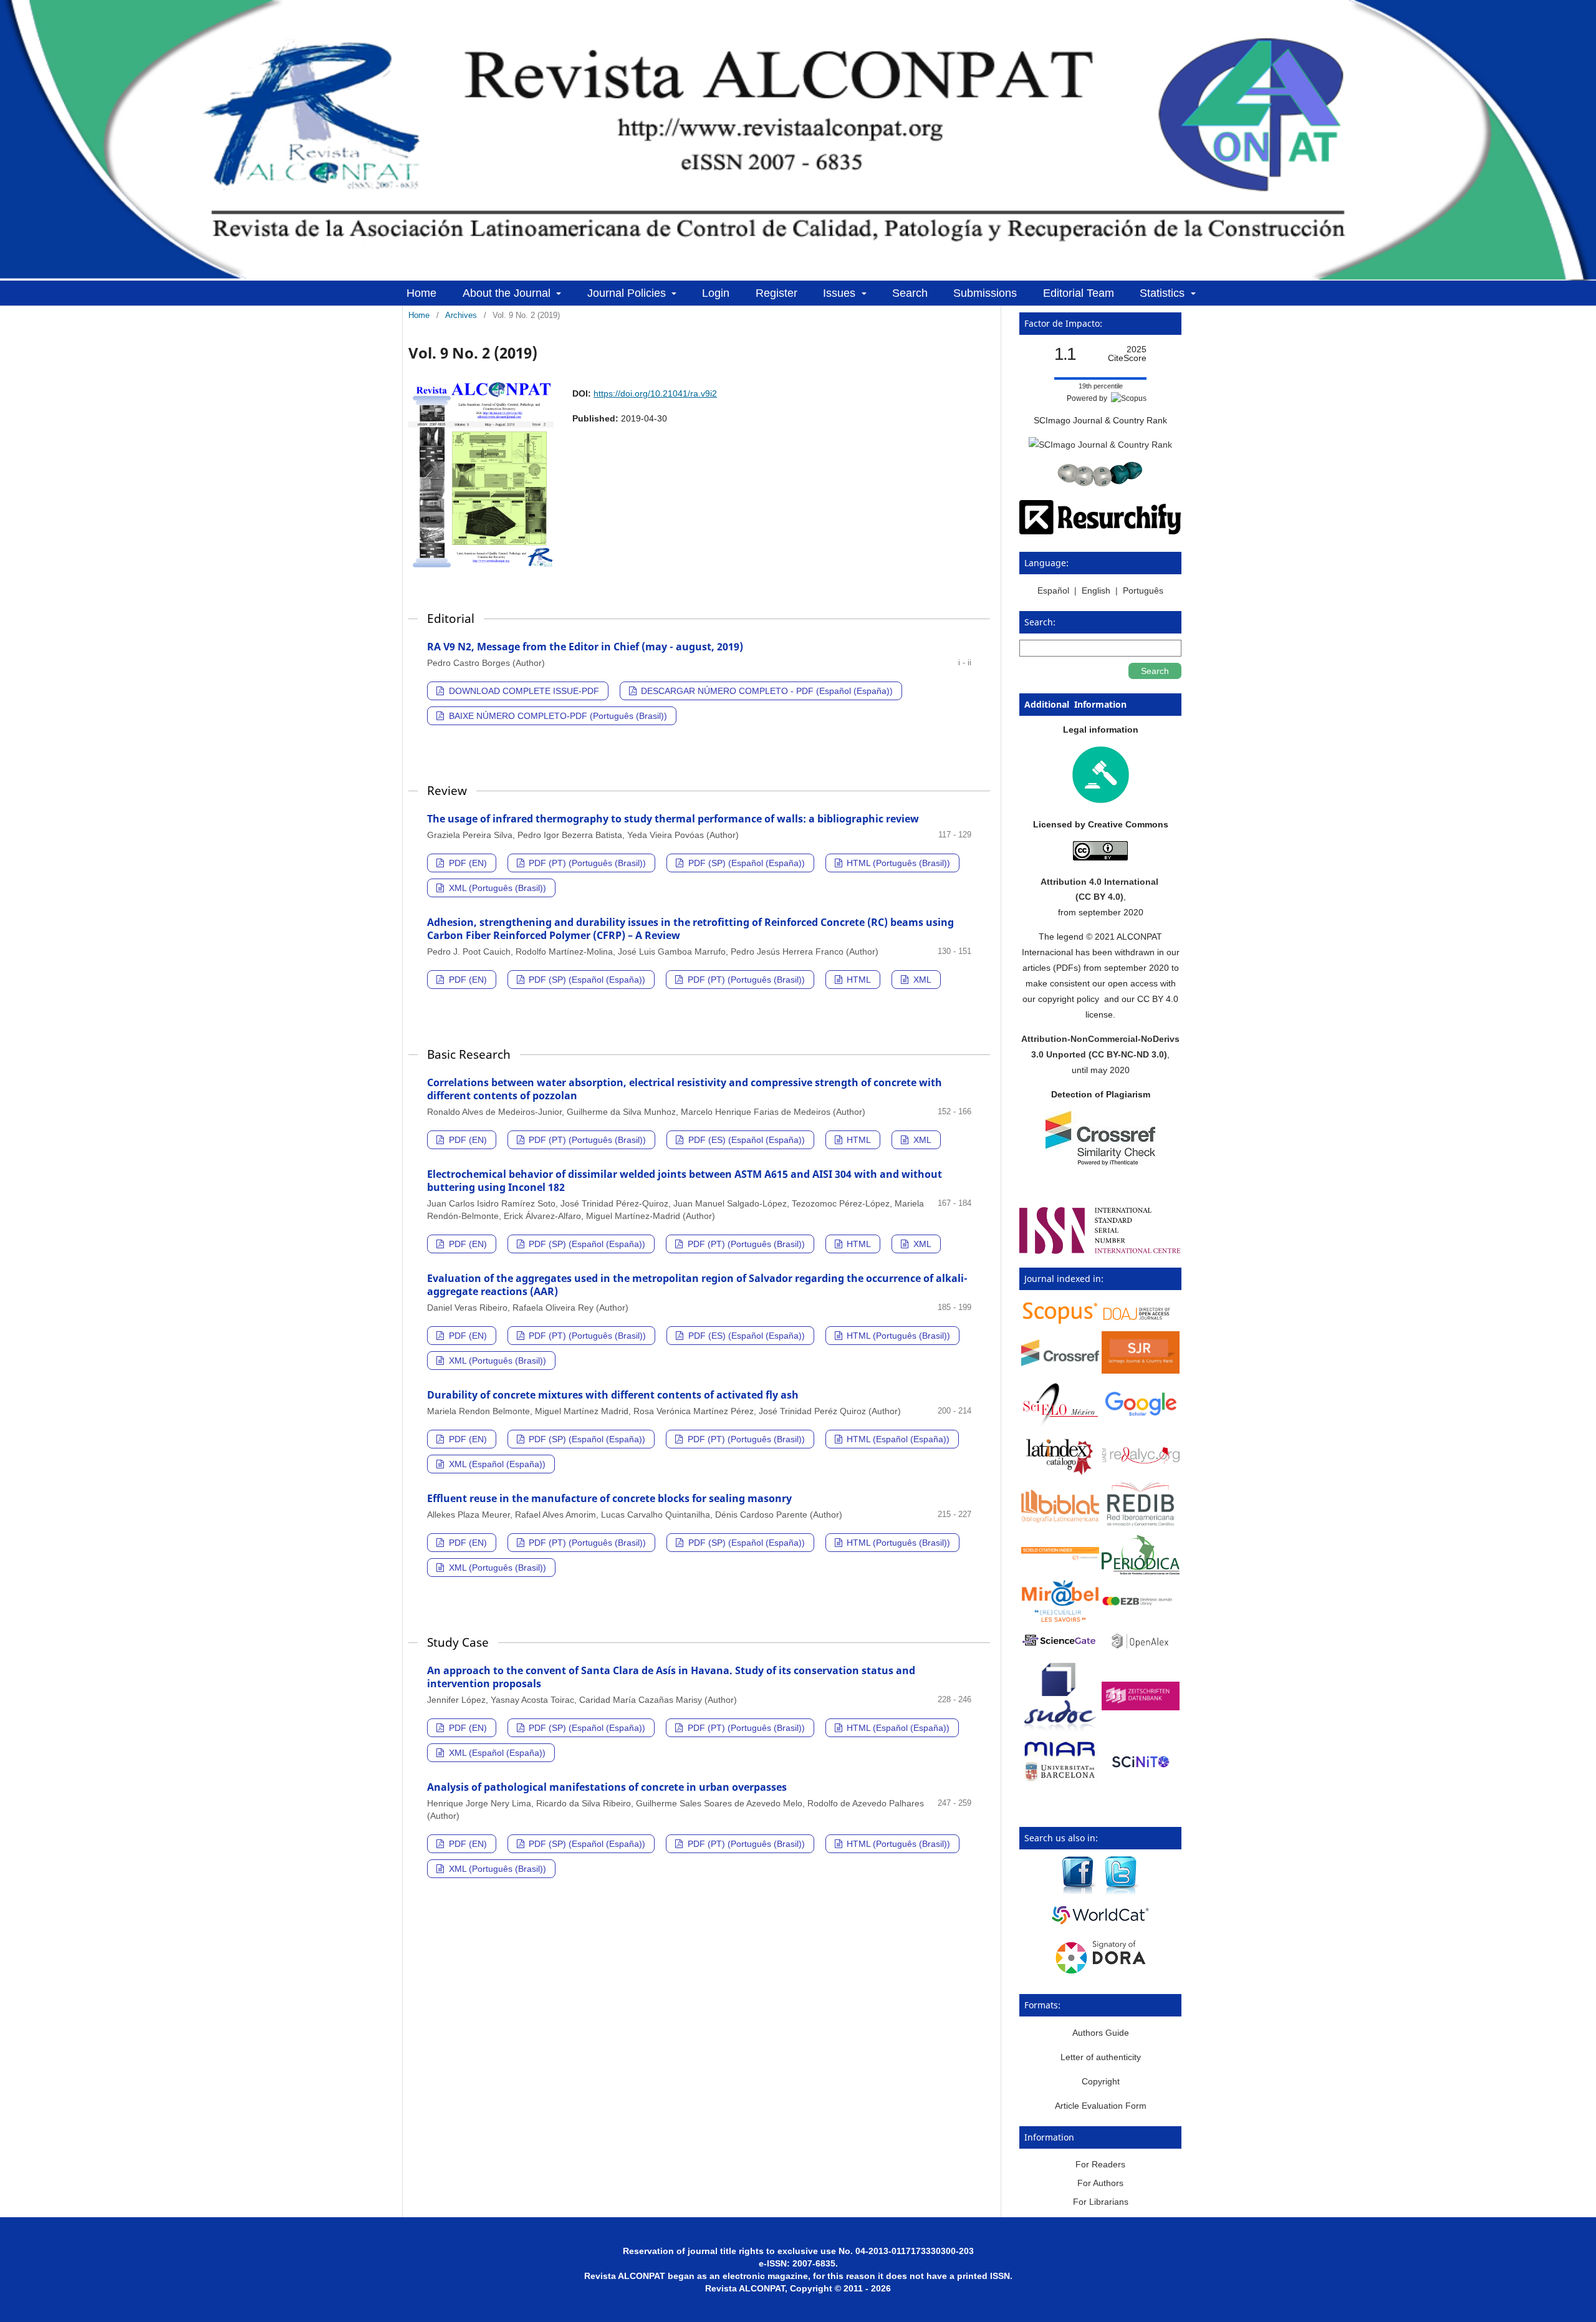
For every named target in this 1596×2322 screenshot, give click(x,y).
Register (776, 293)
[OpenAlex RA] (1141, 1651)
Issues (841, 293)
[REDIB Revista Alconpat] (1141, 1525)
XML (921, 980)
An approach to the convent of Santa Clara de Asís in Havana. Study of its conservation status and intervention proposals (671, 1677)
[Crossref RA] (1060, 1363)
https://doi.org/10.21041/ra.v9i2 (655, 393)
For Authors (1100, 2183)
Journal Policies (628, 293)
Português (1143, 590)
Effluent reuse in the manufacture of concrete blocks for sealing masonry (609, 1498)
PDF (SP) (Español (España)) (745, 863)
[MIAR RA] (1060, 1782)
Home (421, 293)
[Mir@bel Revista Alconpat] (1060, 1619)
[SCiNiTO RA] (1141, 1775)
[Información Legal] (1101, 800)
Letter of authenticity (1101, 2057)
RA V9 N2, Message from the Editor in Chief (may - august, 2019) (585, 647)
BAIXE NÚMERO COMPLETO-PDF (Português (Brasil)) (557, 716)
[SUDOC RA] (1060, 1730)
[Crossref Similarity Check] (1100, 1162)
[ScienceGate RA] (1060, 1647)
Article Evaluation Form (1101, 2106)
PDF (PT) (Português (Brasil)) (586, 863)
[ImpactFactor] (1100, 483)
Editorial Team (1079, 293)
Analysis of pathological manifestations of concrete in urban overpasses (607, 1787)
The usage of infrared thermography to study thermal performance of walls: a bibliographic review (673, 819)
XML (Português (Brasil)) (496, 888)
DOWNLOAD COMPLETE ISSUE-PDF (523, 691)
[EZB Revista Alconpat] (1141, 1602)
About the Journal (508, 293)
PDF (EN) (467, 863)
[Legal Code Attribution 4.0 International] (1100, 857)
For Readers (1100, 2164)
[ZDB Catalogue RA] (1141, 1707)
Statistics (1164, 293)
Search (910, 293)
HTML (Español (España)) (897, 1439)
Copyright (1101, 2081)
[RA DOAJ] (1141, 1322)
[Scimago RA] (1141, 1371)
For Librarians (1101, 2202)
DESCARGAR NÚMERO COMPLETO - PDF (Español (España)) (766, 691)
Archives (461, 315)
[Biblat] (1060, 1520)
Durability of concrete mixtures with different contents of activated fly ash (613, 1395)
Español (1055, 590)
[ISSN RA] (1100, 1251)
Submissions (985, 293)
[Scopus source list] (1060, 1322)
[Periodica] (1141, 1571)
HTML (858, 980)
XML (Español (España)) (496, 1464)
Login (716, 293)
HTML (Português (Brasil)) (897, 863)
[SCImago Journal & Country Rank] (1100, 445)
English (1096, 590)
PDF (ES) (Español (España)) (745, 1140)
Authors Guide (1101, 2033)
